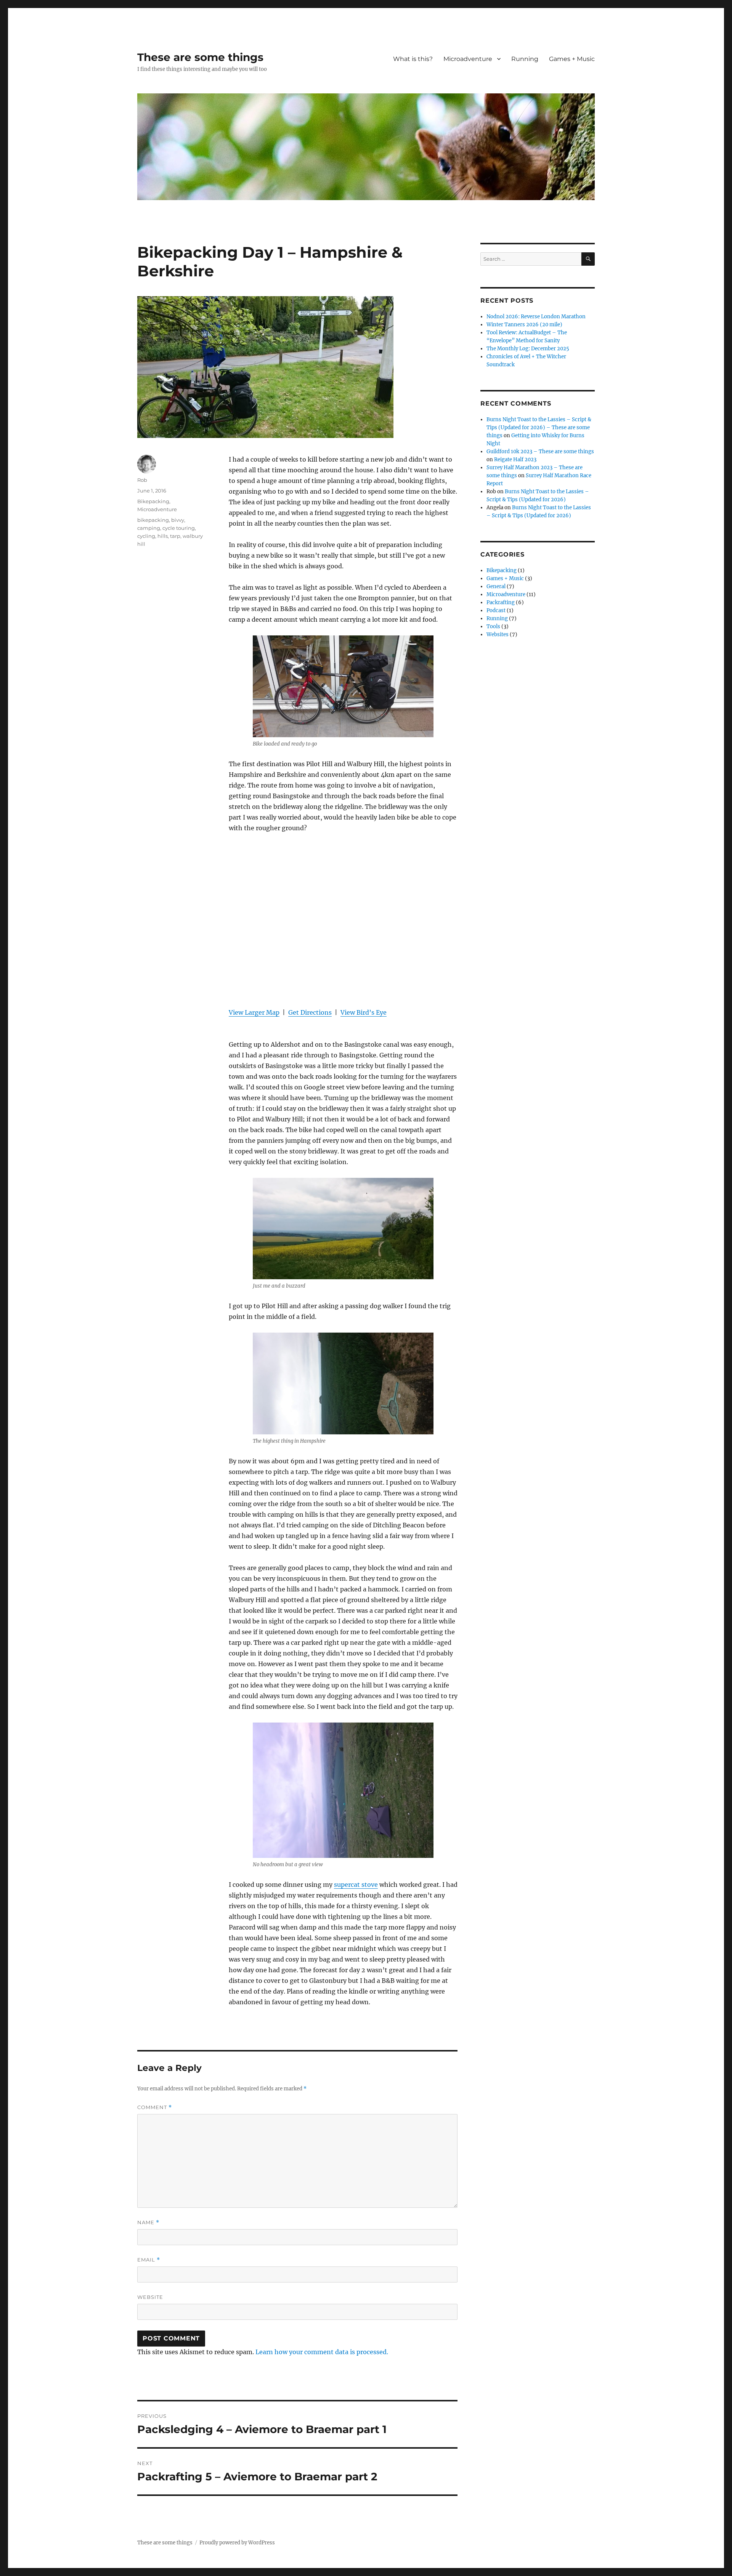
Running (525, 59)
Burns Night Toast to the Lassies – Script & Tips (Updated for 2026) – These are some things (539, 427)
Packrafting (501, 602)
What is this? (413, 59)
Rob (142, 480)
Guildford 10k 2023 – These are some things (540, 452)
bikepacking (153, 520)
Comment (155, 2107)
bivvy (178, 520)
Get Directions (310, 1012)
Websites (498, 634)
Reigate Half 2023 (515, 460)
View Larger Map (254, 1012)
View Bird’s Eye (364, 1012)
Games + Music (572, 59)
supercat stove (356, 1885)
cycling (146, 536)
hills (163, 536)
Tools (493, 626)
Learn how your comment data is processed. (322, 2352)
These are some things (200, 57)
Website (150, 2297)
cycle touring (179, 528)
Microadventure (468, 59)
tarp (175, 536)
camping (149, 528)
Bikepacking (153, 501)
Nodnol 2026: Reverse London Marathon (536, 317)
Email (149, 2260)
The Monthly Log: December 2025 (528, 349)
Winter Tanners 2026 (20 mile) (524, 325)
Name (148, 2222)
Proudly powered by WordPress (237, 2543)
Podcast (496, 610)
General (496, 586)
